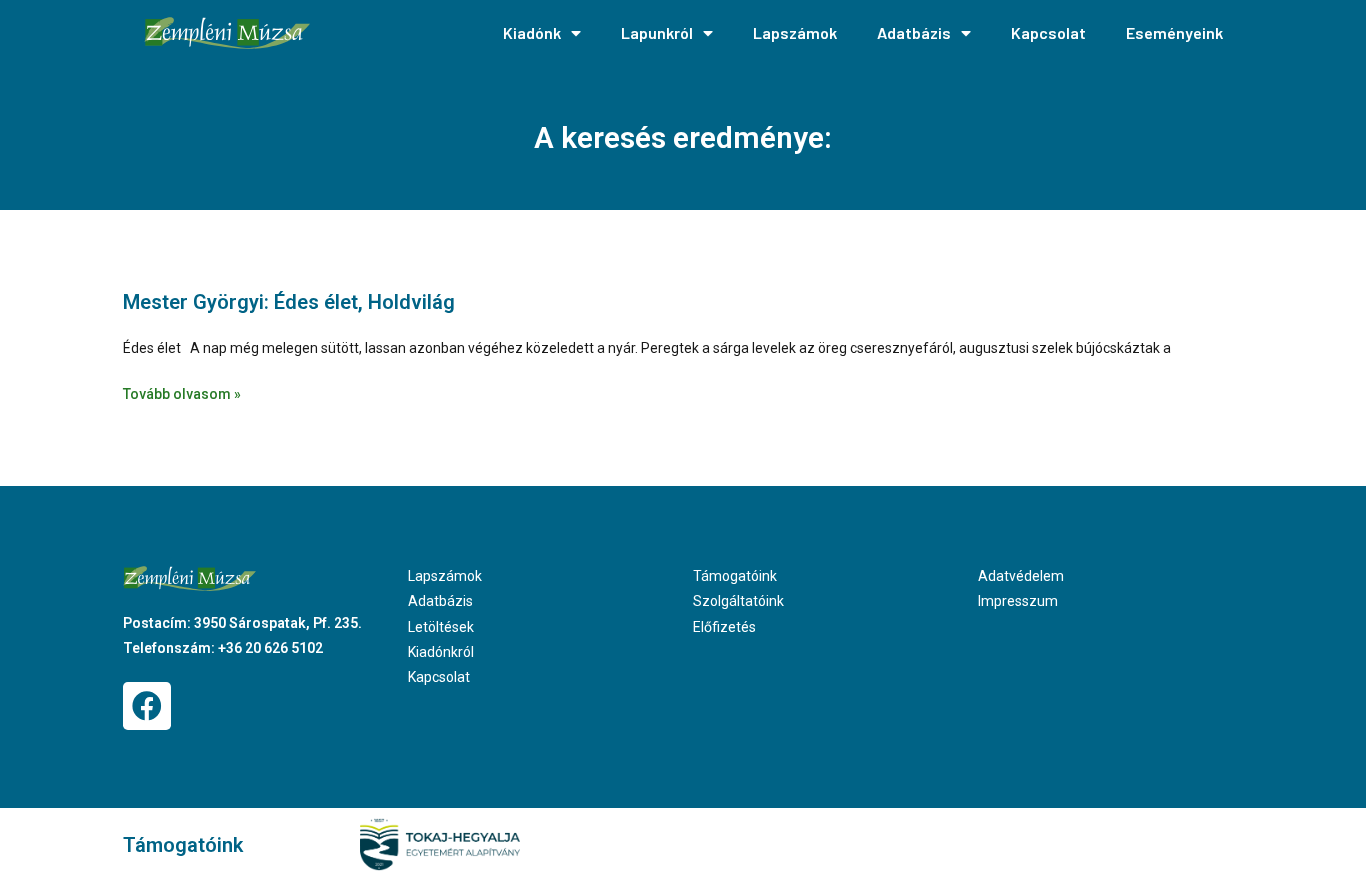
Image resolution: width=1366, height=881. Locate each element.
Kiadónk (532, 32)
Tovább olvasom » (182, 394)
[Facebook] (147, 706)
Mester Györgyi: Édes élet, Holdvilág (289, 302)
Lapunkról (657, 32)
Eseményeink (1174, 32)
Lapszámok (795, 32)
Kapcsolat (1048, 32)
